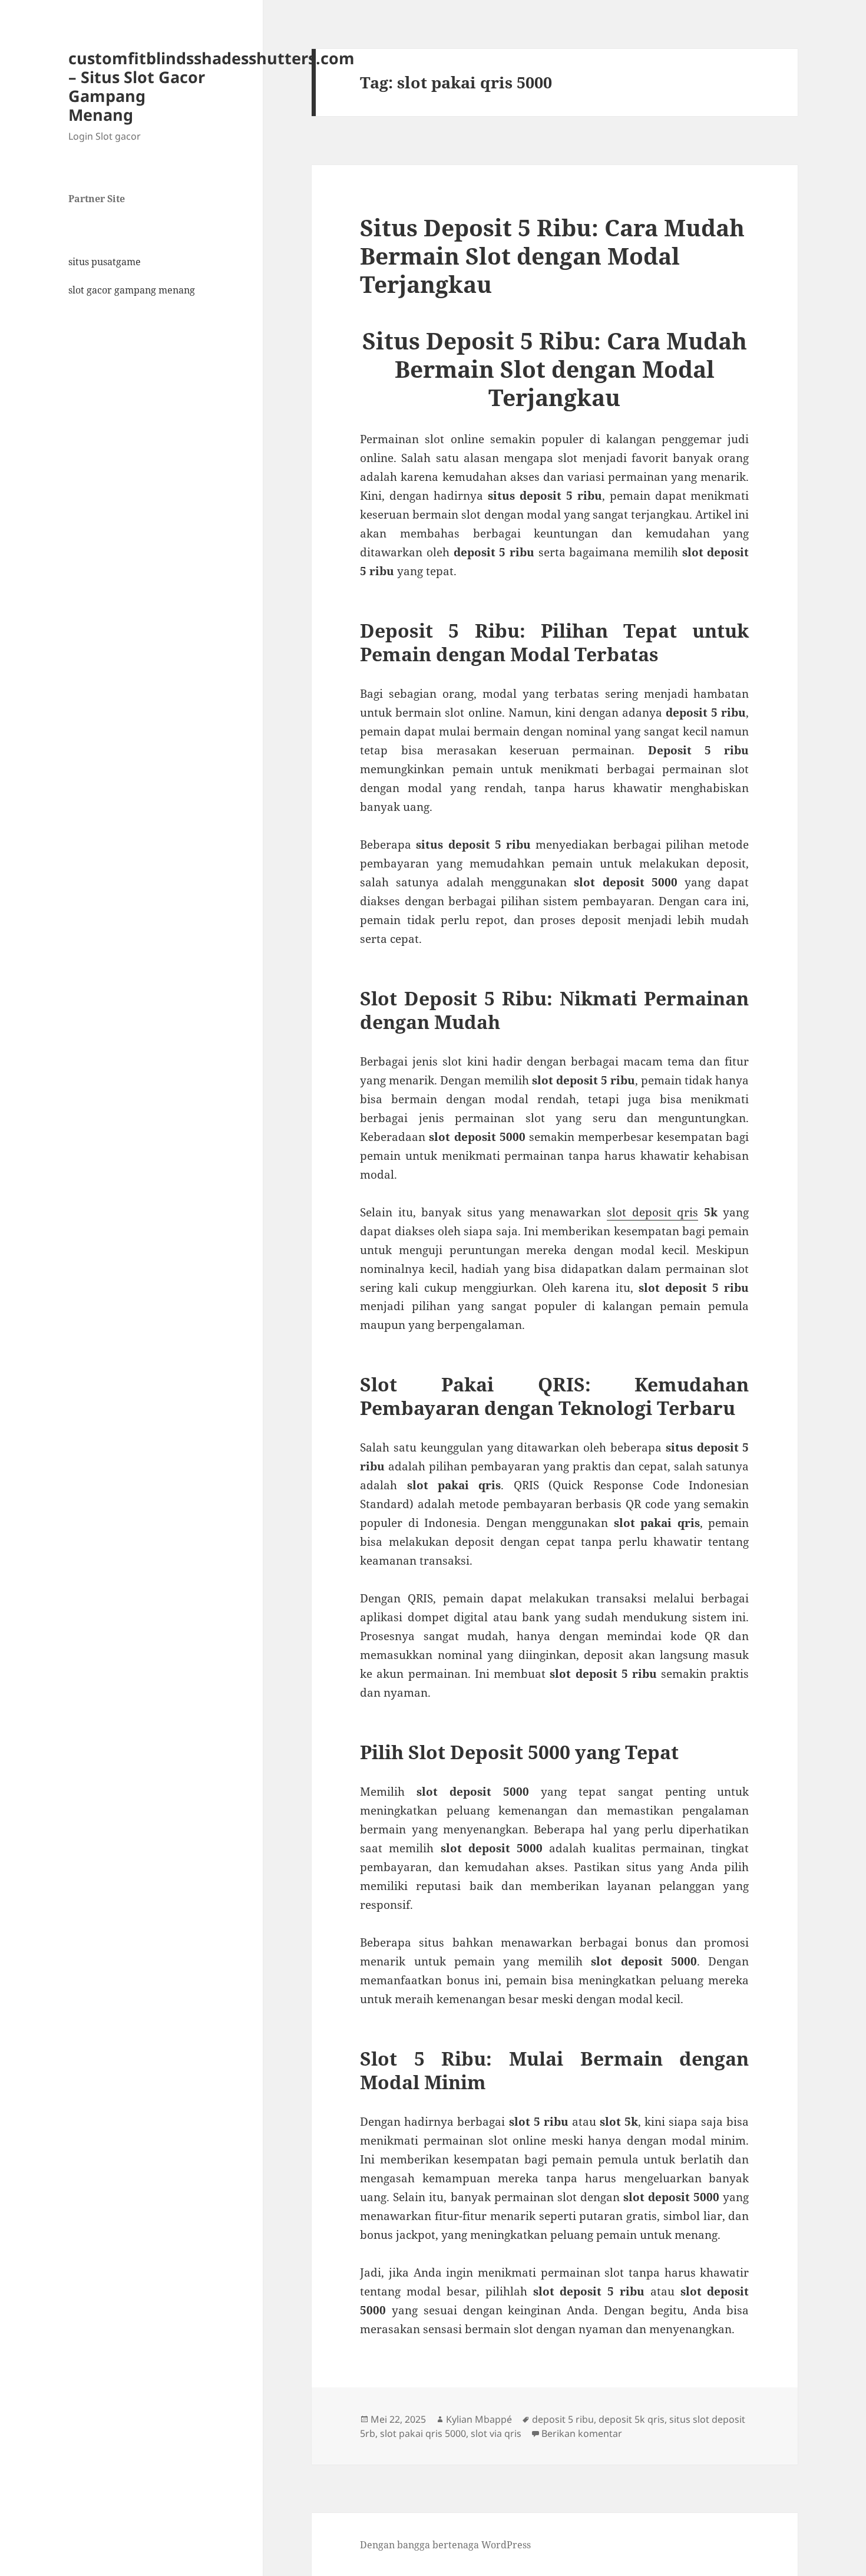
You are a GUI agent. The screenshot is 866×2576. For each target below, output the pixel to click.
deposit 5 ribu (563, 2419)
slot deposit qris (652, 1212)
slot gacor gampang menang (132, 290)
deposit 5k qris (632, 2419)
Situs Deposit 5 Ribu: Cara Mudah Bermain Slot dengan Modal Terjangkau (552, 255)
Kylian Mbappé (479, 2419)
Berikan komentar (582, 2433)
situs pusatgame (105, 262)
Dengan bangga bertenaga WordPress (445, 2545)
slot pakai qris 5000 (423, 2433)
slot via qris (496, 2433)
